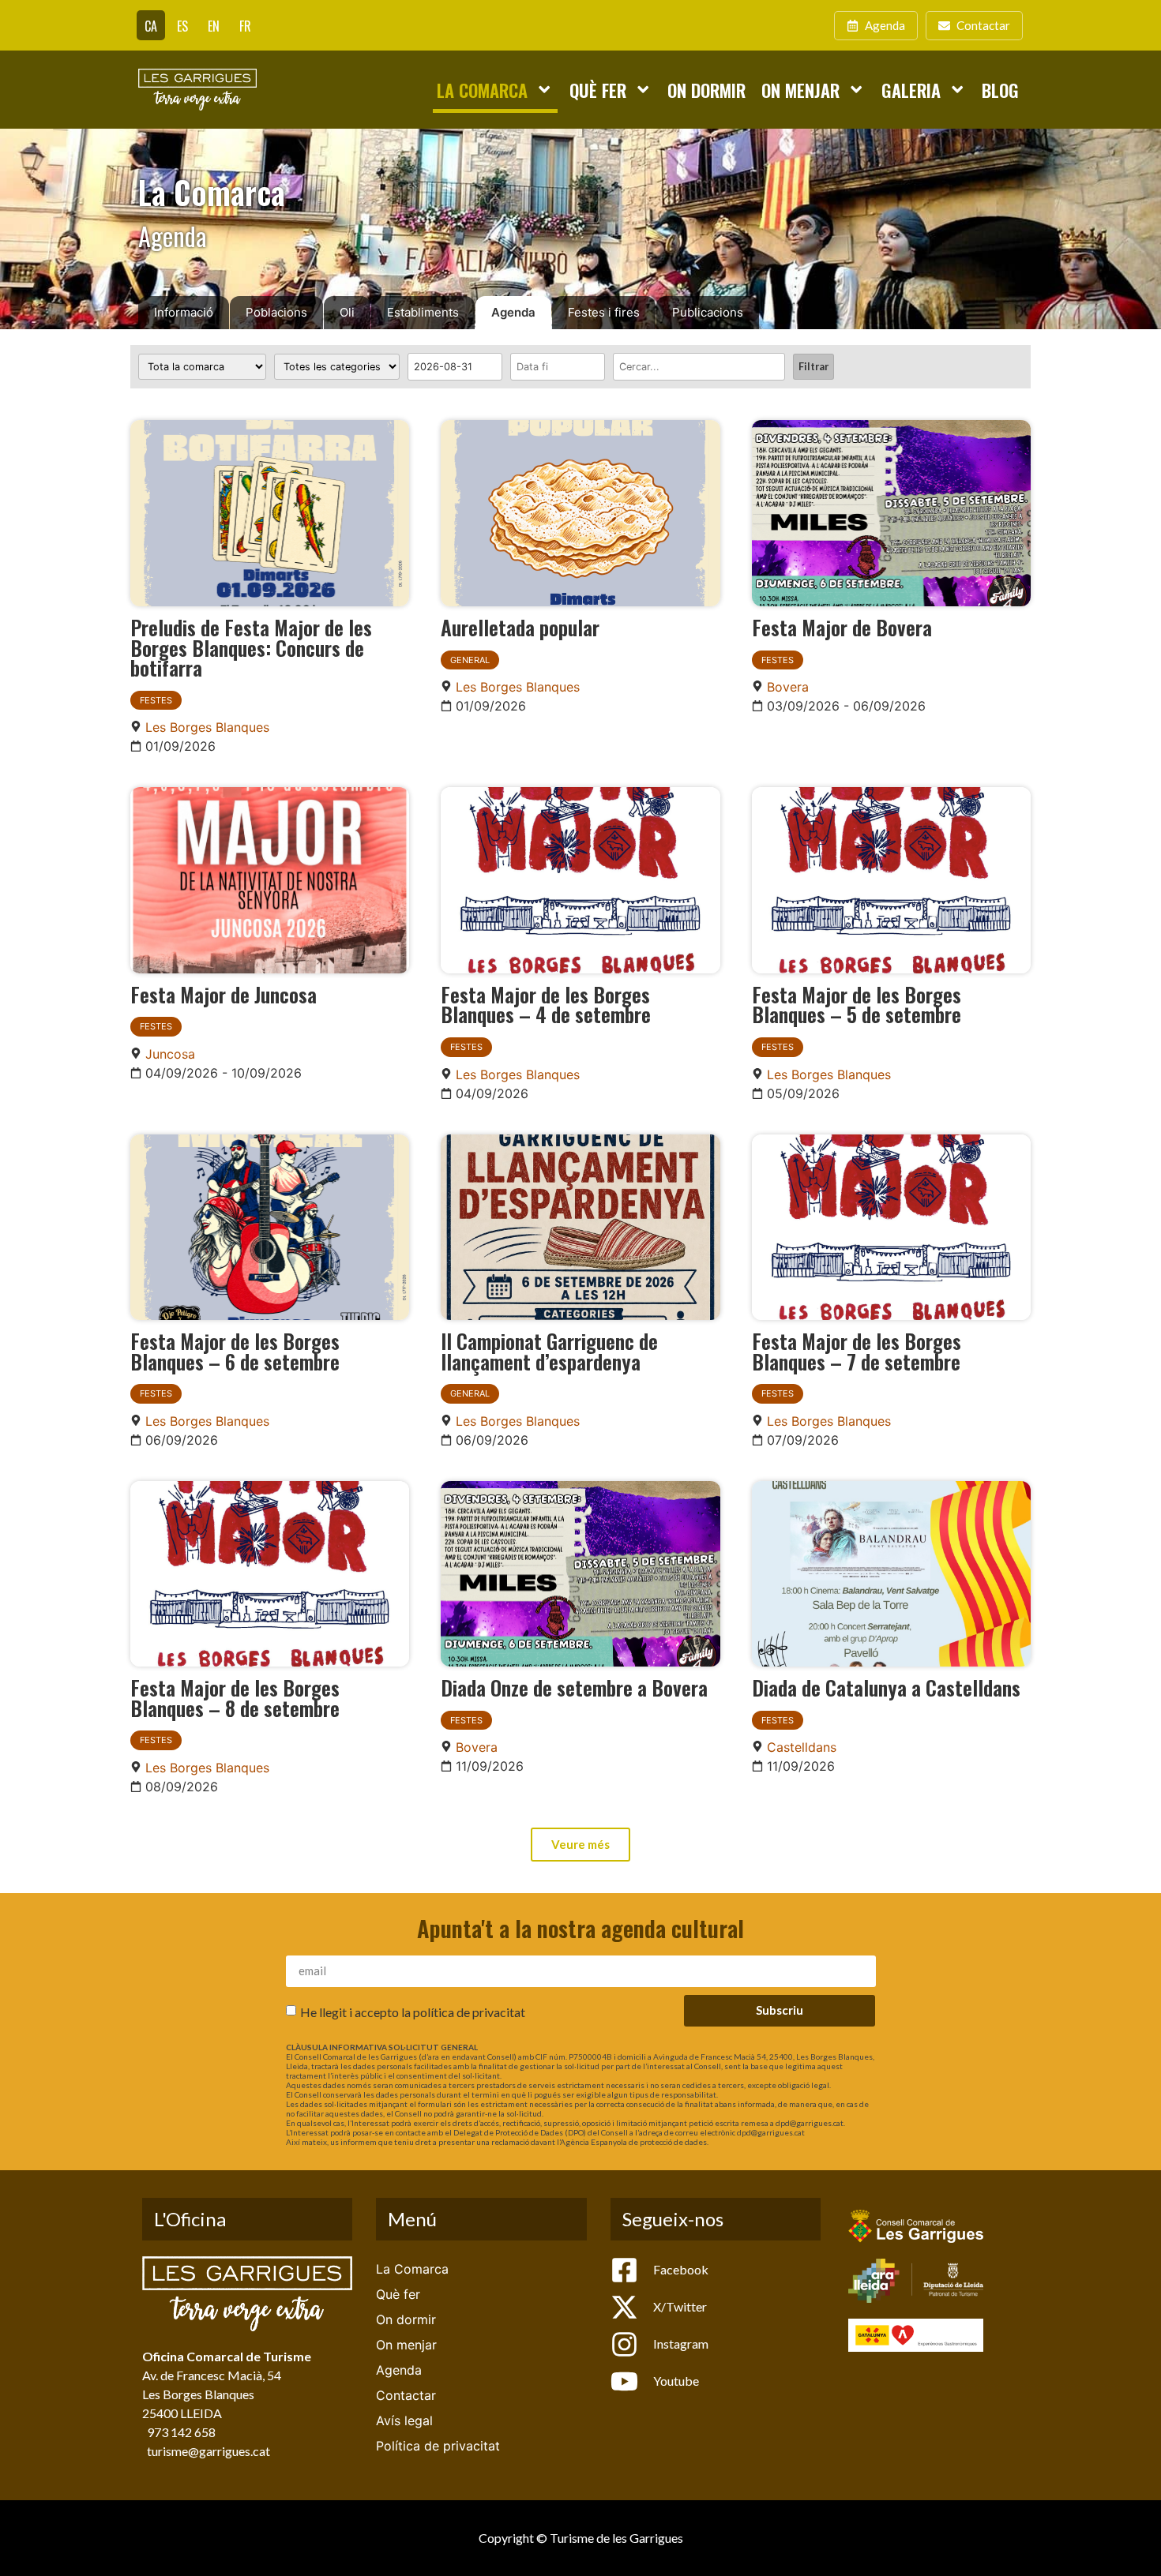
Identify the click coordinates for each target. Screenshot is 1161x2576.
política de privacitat (469, 2011)
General (470, 660)
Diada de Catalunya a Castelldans (886, 1687)
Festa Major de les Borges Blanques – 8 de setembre (235, 1697)
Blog (1000, 90)
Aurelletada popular (520, 627)
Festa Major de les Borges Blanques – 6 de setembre (235, 1351)
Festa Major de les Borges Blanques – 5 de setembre (857, 1004)
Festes (156, 700)
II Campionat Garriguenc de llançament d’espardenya (549, 1351)
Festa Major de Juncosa (224, 994)
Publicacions (708, 312)
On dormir (706, 90)
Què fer (598, 90)
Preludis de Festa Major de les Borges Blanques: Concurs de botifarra (251, 647)
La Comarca (482, 90)
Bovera (788, 687)
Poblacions (276, 312)
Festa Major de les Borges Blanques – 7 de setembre (857, 1351)
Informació (184, 312)
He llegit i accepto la (413, 2011)
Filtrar (813, 366)
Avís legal (404, 2420)
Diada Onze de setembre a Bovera (574, 1687)
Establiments (423, 312)
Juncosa (170, 1054)
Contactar (406, 2395)
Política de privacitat (438, 2446)
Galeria (911, 90)
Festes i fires (604, 312)
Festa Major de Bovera (842, 627)
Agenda (513, 312)
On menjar (800, 90)
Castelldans (802, 1747)
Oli (347, 312)
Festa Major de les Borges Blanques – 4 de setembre (546, 1004)
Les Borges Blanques (207, 727)
